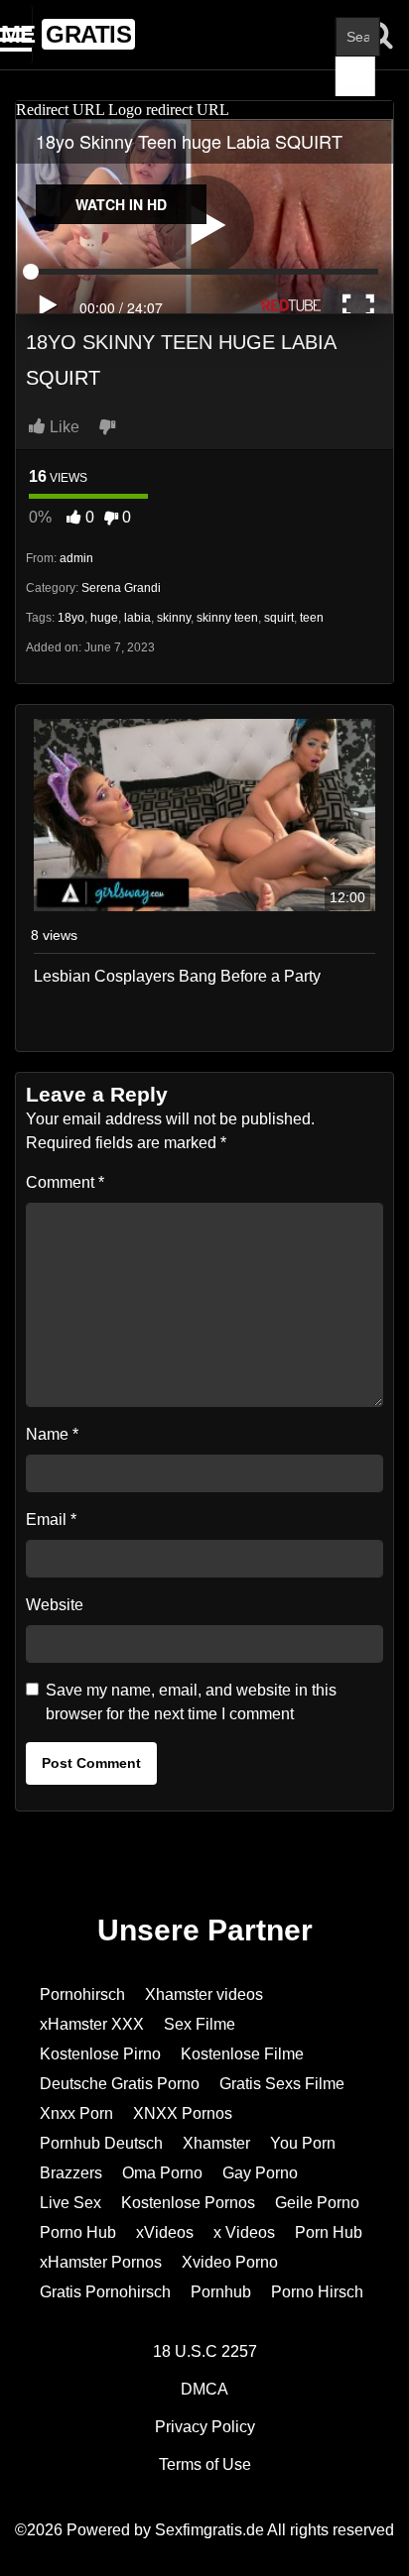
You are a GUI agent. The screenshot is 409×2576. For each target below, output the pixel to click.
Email (51, 1520)
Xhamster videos (204, 1994)
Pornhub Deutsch (101, 2143)
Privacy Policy (205, 2427)
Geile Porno (317, 2203)
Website (55, 1605)
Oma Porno (162, 2173)
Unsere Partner (205, 1930)
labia (137, 618)
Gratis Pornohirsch (105, 2292)
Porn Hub (329, 2232)
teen (312, 618)
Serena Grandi (121, 588)
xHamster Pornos (101, 2262)
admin (76, 558)
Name (52, 1434)
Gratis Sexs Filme (282, 2084)
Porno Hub (78, 2232)
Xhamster (216, 2143)
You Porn (303, 2143)
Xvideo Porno (230, 2262)
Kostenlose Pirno (100, 2054)
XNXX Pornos (183, 2113)
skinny (174, 618)
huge (104, 618)
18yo (71, 618)
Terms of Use (205, 2464)
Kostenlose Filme (242, 2054)
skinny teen (227, 618)
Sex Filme (200, 2024)
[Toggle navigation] (16, 35)
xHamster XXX (92, 2024)
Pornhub (221, 2292)
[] (355, 76)
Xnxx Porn (76, 2113)
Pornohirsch (82, 1994)
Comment (65, 1182)
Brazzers (71, 2173)
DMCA (204, 2389)
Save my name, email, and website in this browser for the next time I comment (191, 1702)
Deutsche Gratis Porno (120, 2084)
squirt (279, 618)
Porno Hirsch (317, 2292)
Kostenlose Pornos (188, 2203)
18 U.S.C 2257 (205, 2351)
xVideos (165, 2232)
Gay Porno (260, 2173)
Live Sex (70, 2203)
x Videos (244, 2232)
